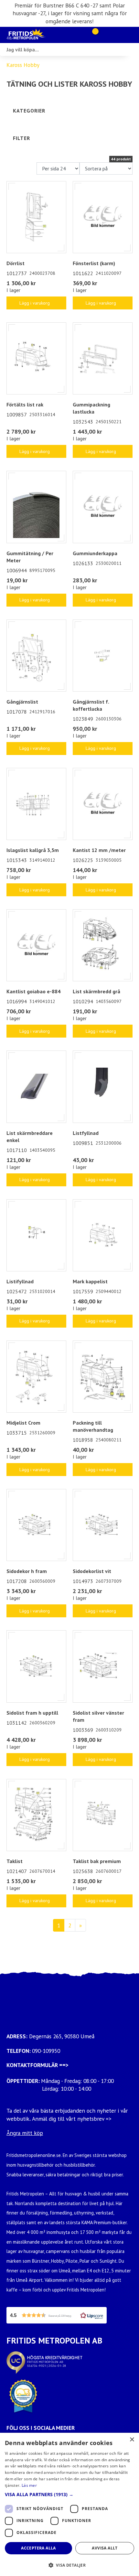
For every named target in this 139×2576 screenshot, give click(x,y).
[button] (57, 2315)
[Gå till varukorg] (93, 35)
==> (64, 2065)
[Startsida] (39, 35)
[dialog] (69, 2504)
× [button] (132, 2440)
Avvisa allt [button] (105, 2548)
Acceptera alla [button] (38, 2548)
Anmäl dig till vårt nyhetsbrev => (73, 2119)
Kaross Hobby (23, 65)
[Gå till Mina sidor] (104, 35)
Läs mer (29, 2485)
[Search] (133, 49)
